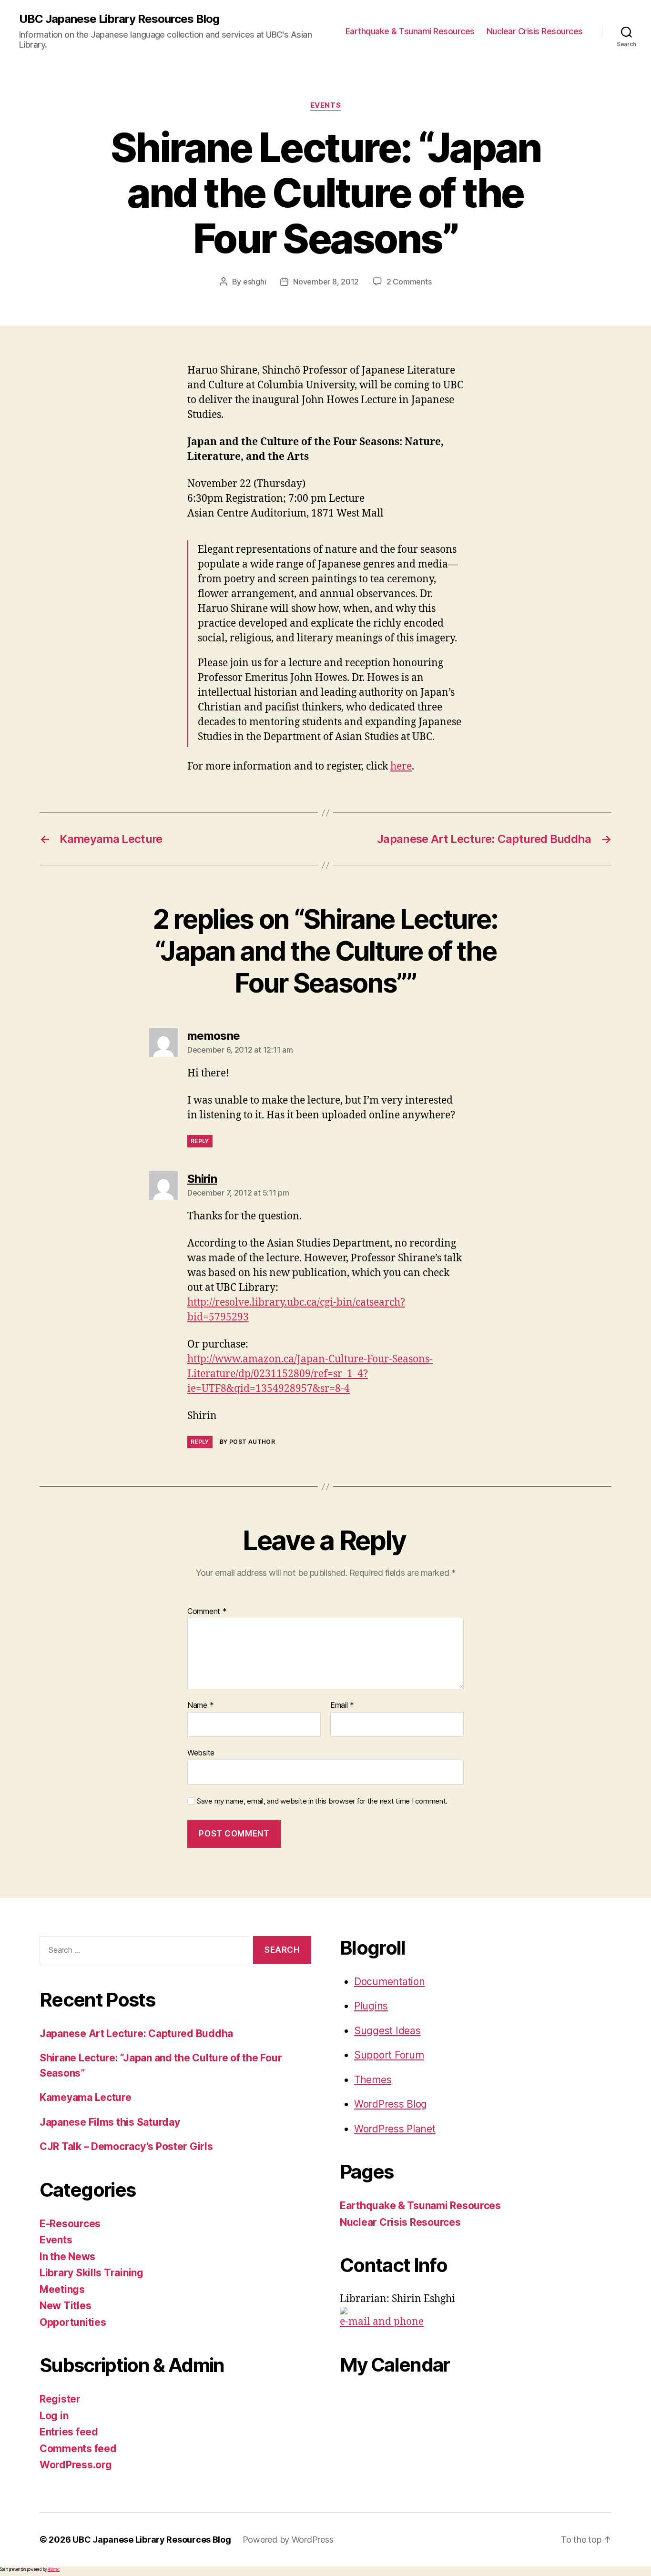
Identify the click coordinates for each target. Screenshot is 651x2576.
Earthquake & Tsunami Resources (410, 31)
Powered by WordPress (288, 2540)
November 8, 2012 (326, 282)
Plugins (371, 2006)
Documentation (390, 1982)
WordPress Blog (391, 2104)
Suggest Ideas (387, 2031)
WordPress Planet (395, 2129)
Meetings (62, 2289)
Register (60, 2399)
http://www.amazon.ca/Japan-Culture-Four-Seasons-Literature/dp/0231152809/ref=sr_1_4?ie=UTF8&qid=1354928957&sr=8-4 (310, 1374)
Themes (373, 2080)
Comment (207, 1612)
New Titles (65, 2306)
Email (342, 1705)
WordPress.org (76, 2465)
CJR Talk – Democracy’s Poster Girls (126, 2146)
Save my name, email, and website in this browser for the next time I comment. (322, 1801)
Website (201, 1752)
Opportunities (73, 2322)
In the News (67, 2257)
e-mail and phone (382, 2322)
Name (200, 1705)
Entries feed (69, 2432)
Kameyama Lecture (86, 2097)
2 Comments (409, 282)
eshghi (254, 282)
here (401, 766)
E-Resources (70, 2224)
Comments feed (78, 2449)
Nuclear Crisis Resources (535, 31)
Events (325, 105)
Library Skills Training (92, 2273)
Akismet (54, 2569)
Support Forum (389, 2055)
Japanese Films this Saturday (110, 2122)
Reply (200, 1141)
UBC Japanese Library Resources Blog (119, 19)
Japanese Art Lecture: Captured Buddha (136, 2033)
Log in (54, 2416)
